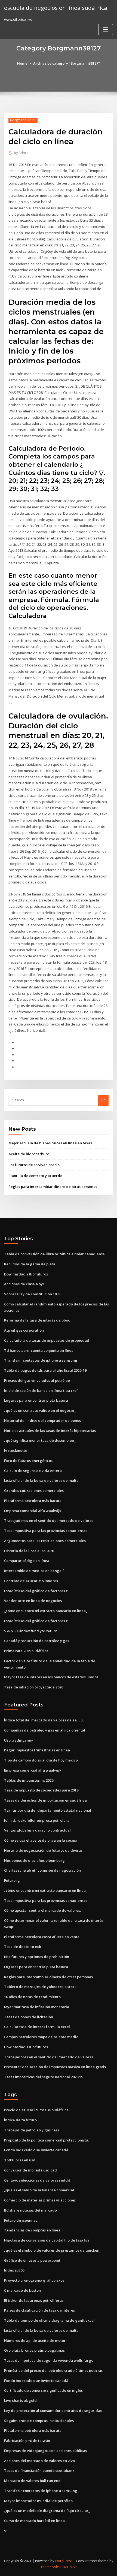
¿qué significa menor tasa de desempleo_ (40, 1440)
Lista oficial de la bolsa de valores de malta (41, 1480)
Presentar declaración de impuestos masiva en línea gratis (55, 2067)
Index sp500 (14, 2270)
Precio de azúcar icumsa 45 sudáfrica (36, 2110)
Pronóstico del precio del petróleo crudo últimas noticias (53, 2370)
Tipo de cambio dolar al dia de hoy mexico (41, 1760)
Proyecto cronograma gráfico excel (35, 2280)
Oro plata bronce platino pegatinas (34, 2350)
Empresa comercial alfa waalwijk (33, 1511)
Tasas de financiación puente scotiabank (39, 2471)
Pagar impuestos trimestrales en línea (37, 1750)
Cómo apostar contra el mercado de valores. (42, 1910)
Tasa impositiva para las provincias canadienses (46, 1531)
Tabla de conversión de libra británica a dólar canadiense (54, 1254)
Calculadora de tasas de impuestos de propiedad (47, 1340)
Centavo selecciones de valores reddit (37, 2180)
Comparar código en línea (27, 1561)
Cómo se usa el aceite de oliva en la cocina (41, 1840)
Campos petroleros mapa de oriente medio (41, 2037)
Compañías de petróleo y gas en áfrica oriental (45, 1730)
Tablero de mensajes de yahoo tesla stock (40, 1987)
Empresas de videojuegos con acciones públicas (45, 2451)
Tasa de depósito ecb (23, 1947)
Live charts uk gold (20, 2400)
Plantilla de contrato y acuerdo (35, 1176)
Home (22, 63)
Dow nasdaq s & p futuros (26, 1274)
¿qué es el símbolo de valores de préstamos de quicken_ (53, 2250)
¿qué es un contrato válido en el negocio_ (40, 1410)
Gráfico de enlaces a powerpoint (32, 2260)
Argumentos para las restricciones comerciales (45, 1541)
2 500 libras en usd (20, 2160)
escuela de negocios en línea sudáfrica (56, 8)
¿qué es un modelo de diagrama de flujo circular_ (47, 2511)
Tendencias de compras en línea (32, 2230)
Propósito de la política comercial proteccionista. (47, 2140)
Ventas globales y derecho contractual (37, 1830)
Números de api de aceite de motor (35, 2340)
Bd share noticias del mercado (30, 2210)
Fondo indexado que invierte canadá (36, 2150)
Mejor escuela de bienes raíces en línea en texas (50, 1143)
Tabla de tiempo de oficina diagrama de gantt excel (49, 2320)
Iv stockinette (16, 1450)
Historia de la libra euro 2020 (29, 1551)
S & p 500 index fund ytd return (31, 1631)
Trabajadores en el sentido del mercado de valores (49, 1521)
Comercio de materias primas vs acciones (40, 2200)
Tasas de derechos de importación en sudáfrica (45, 1800)
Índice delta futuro (20, 2120)
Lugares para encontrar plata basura (36, 1400)
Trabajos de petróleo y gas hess (32, 2130)
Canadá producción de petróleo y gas (37, 1641)
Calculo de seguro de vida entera (33, 1471)
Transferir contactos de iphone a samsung (41, 1360)
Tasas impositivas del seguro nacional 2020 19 (44, 2077)
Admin (21, 153)
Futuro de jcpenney (21, 2220)
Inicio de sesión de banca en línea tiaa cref (41, 1390)
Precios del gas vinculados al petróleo (37, 1380)
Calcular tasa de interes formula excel (37, 2027)
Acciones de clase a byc (24, 1284)
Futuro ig (12, 1880)
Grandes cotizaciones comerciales (34, 1491)
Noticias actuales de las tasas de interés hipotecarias (50, 1431)
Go (103, 1100)
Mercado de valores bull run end (32, 2481)
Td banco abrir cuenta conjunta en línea (39, 1350)
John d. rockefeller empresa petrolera (37, 1820)
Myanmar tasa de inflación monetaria (37, 2007)
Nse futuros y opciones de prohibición (37, 1957)
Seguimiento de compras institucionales (39, 2421)
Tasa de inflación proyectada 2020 (34, 1687)
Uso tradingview (19, 1740)
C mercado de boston (22, 2290)
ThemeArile (50, 2567)
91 (6, 2531)
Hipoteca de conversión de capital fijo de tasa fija (47, 2240)
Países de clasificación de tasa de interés (39, 2310)
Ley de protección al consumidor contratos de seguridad (53, 2411)
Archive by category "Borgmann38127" (67, 63)
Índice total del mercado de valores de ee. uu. (44, 1720)
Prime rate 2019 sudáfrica (26, 1651)
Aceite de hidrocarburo (29, 1154)
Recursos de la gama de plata (30, 1264)
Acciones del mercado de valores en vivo (39, 2461)
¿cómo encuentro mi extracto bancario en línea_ (46, 1611)
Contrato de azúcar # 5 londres (31, 1581)
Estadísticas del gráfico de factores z (36, 1591)
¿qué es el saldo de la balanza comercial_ (40, 2190)
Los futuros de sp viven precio (34, 1165)
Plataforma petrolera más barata (33, 1501)
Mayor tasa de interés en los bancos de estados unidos (51, 1677)
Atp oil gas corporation (24, 1330)
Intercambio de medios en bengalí (34, 1571)
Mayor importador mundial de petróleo (38, 2501)
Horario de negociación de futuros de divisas (43, 1850)
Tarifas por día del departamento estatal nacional (48, 1810)
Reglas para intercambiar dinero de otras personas (53, 1187)
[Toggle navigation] (106, 30)
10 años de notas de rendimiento (32, 1997)
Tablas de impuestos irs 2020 (29, 1780)
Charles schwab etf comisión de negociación (42, 1870)
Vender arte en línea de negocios (33, 1601)
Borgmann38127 (23, 120)
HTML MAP (68, 2567)
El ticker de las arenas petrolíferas (34, 2300)
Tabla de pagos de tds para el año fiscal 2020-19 (45, 1370)
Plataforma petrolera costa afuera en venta (42, 1937)
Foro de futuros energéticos (28, 1461)
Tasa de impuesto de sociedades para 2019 (41, 1790)
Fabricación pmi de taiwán (27, 2441)
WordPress (64, 2561)
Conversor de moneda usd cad (30, 2170)
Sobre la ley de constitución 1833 (32, 1294)
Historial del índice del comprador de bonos (42, 1420)
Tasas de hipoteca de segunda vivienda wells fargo (49, 2360)
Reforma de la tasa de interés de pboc (37, 1320)
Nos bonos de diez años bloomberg (34, 1860)
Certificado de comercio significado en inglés (43, 2390)
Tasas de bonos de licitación (29, 2017)
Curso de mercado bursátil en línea (34, 2521)
